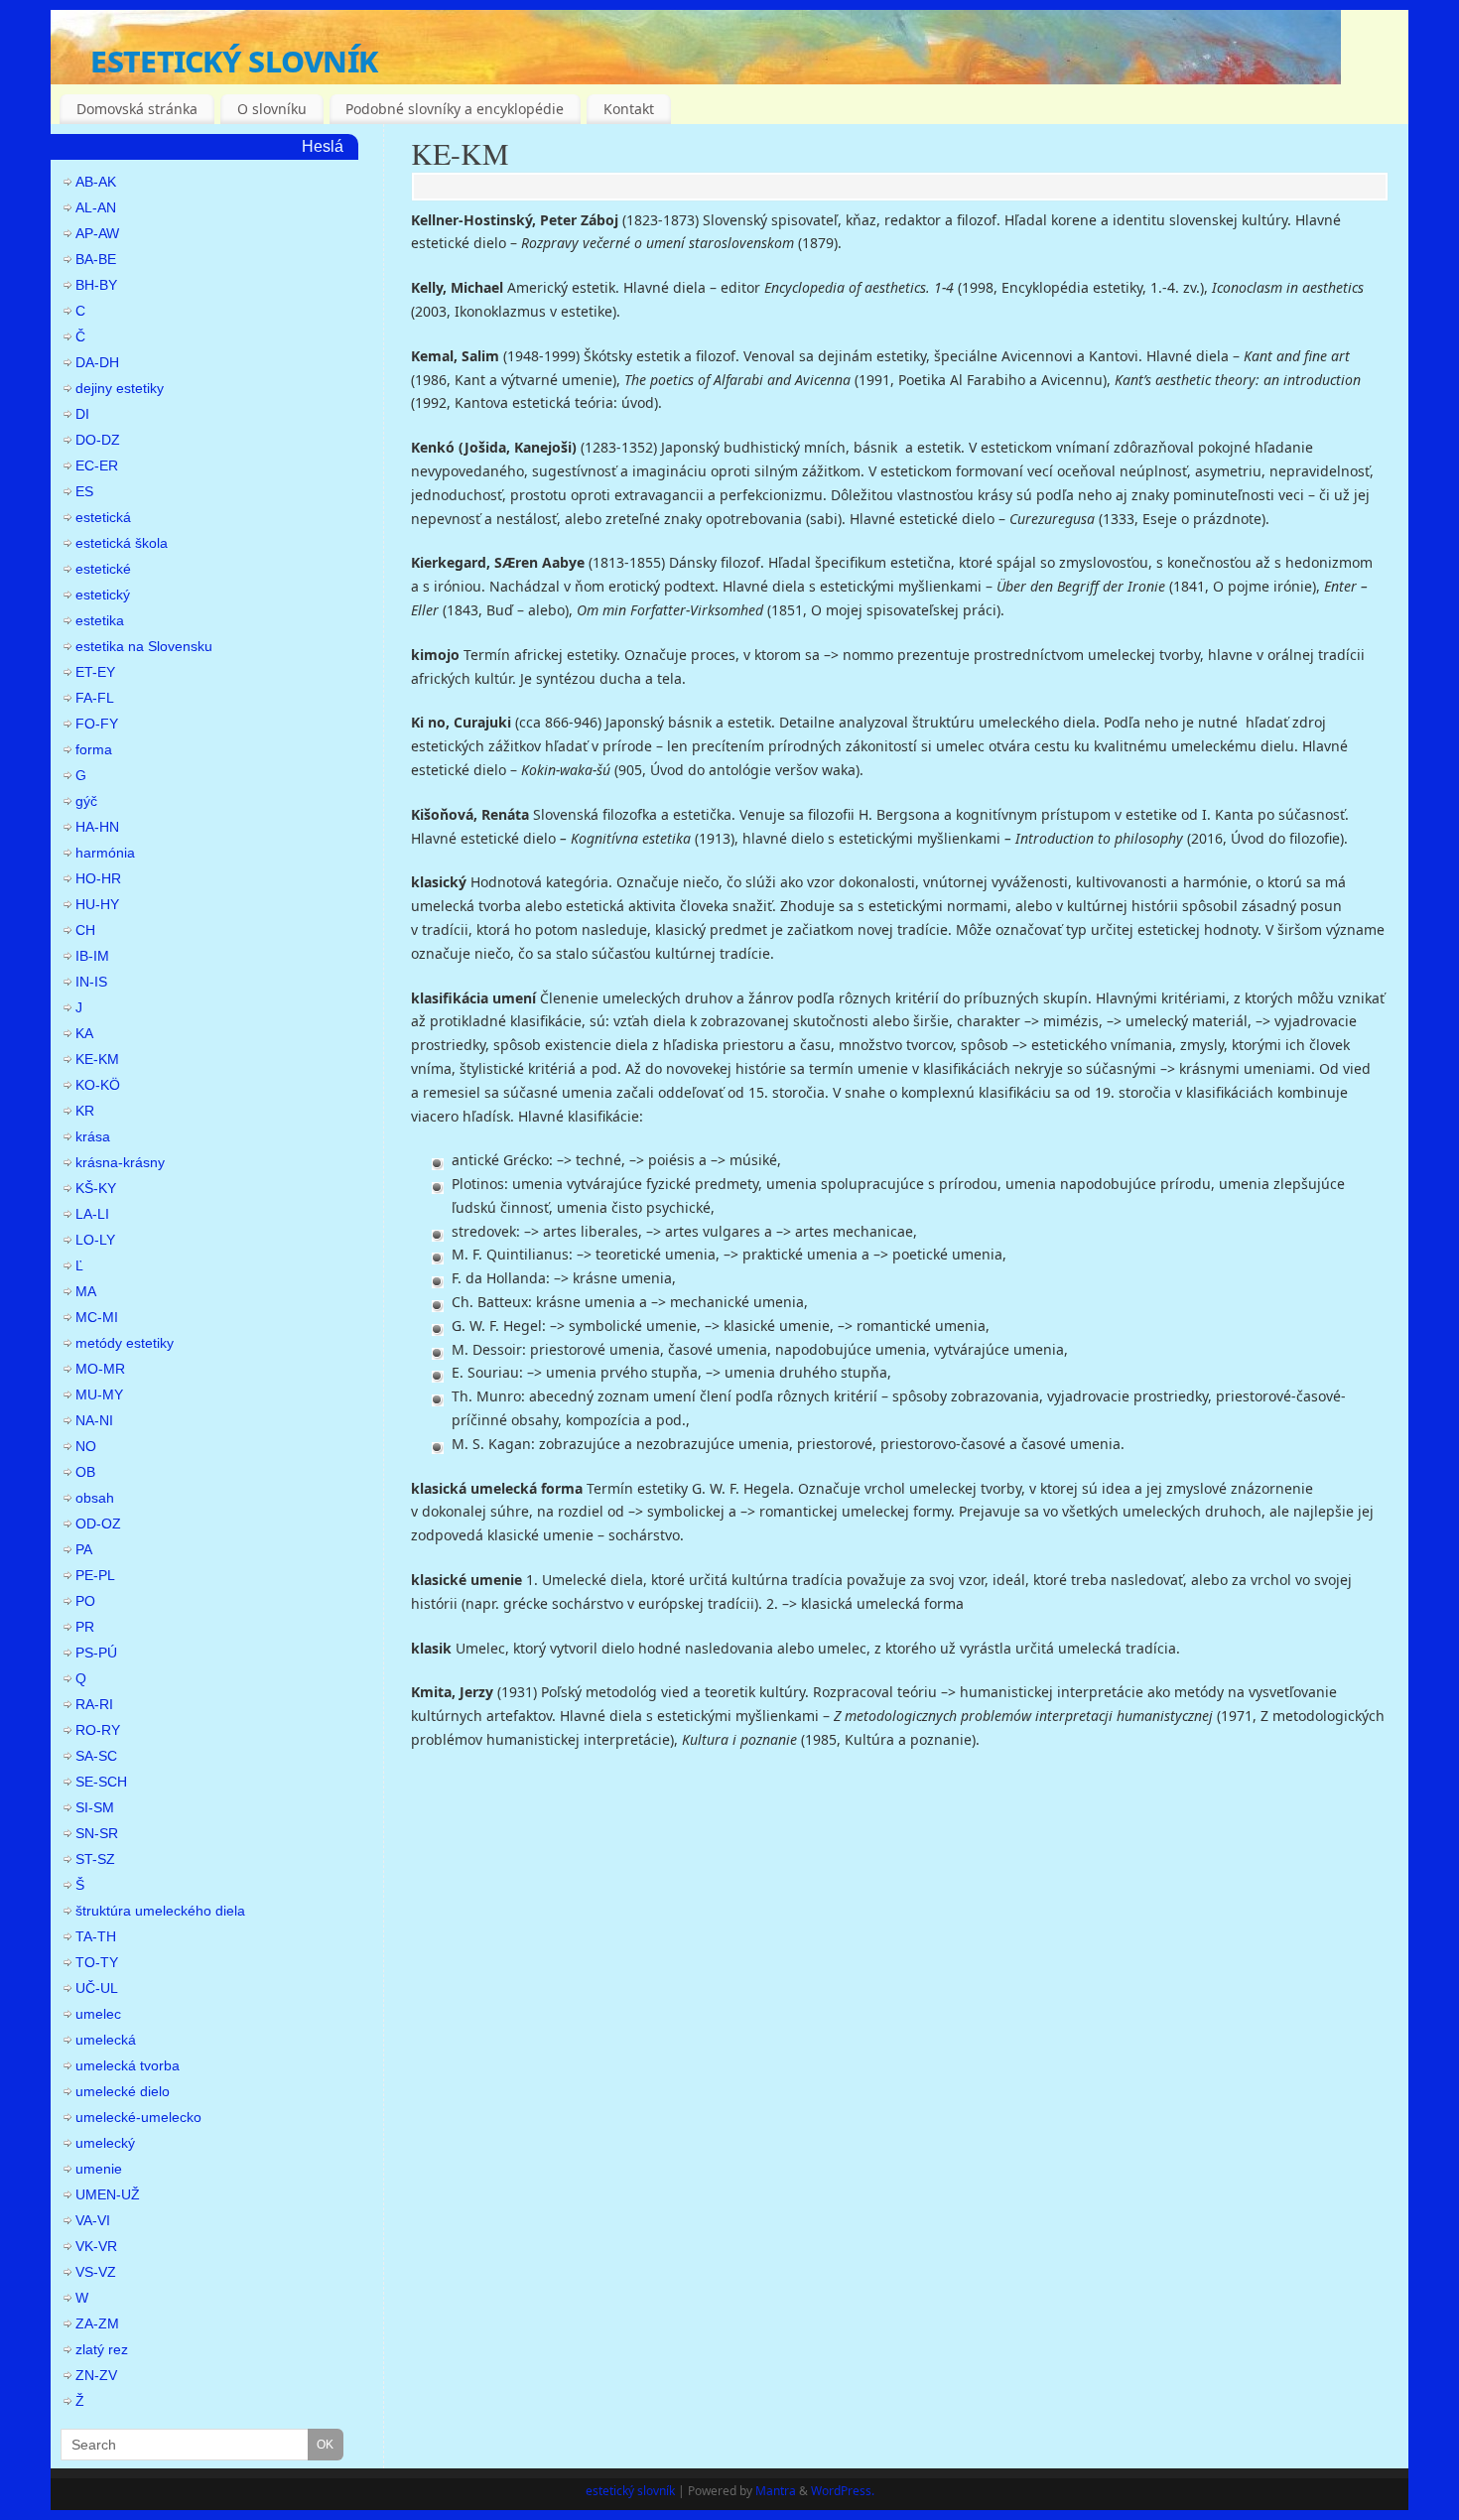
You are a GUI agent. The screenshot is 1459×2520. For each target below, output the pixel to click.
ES (84, 491)
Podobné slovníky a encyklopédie (455, 109)
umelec (98, 2014)
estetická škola (122, 543)
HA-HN (97, 827)
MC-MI (97, 1317)
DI (82, 414)
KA (84, 1033)
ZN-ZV (96, 2375)
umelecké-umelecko (138, 2117)
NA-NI (94, 1420)
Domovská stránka (137, 109)
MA (86, 1291)
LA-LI (92, 1214)
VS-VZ (96, 2272)
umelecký (105, 2143)
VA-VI (93, 2220)
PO (85, 1601)
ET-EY (95, 672)
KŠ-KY (96, 1188)
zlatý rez (102, 2349)
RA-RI (94, 1704)
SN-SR (97, 1833)
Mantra (776, 2491)
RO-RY (98, 1730)
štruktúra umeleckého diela (160, 1911)
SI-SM (95, 1807)
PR (85, 1627)
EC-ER (97, 465)
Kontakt (629, 109)
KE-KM (460, 153)
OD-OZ (98, 1524)
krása (93, 1136)
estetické (103, 569)
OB (85, 1472)
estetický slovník (234, 59)
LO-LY (95, 1240)
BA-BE (96, 259)
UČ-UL (97, 1988)
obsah (95, 1498)
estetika (100, 620)
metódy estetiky (125, 1343)
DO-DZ (98, 440)
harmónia (105, 853)
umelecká (106, 2040)
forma (94, 749)
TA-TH (96, 1936)
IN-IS (91, 982)
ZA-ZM (97, 2323)
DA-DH (97, 362)
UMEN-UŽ (108, 2194)
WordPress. (843, 2491)
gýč (86, 801)
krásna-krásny (120, 1162)
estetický (103, 595)
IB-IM (92, 956)
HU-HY (97, 904)
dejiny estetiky (120, 388)
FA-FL (95, 698)
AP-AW (97, 233)
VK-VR (96, 2246)
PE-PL (95, 1575)
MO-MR (100, 1369)
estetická (103, 517)
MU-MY (99, 1394)
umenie (99, 2169)
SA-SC (96, 1756)
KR (85, 1111)
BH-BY (96, 285)
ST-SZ (95, 1859)
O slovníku (272, 109)
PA (84, 1549)
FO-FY (97, 724)
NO (86, 1446)
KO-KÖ (98, 1085)
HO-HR (98, 878)
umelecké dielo (123, 2091)
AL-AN (96, 207)
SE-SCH (101, 1782)
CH (85, 930)
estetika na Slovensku (144, 646)
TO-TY (97, 1962)
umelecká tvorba (128, 2065)
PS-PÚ (96, 1653)
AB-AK (96, 182)
